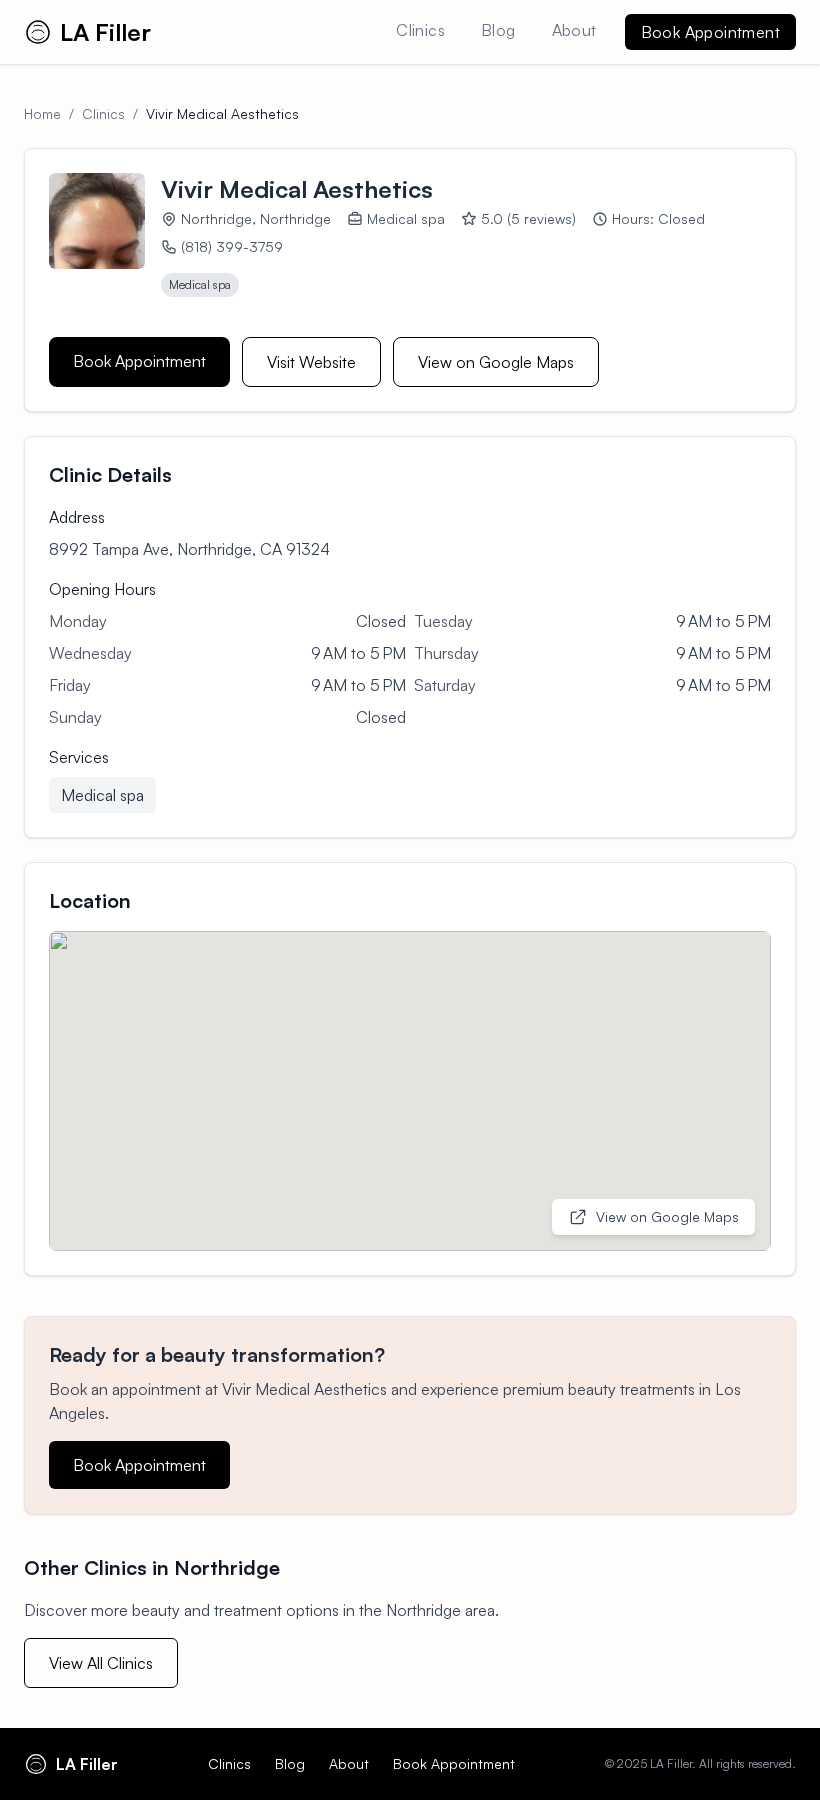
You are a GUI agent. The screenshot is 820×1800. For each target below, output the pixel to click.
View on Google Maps (496, 362)
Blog (498, 30)
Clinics (420, 30)
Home (42, 113)
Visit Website (311, 362)
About (574, 30)
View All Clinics (101, 1663)
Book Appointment (710, 32)
